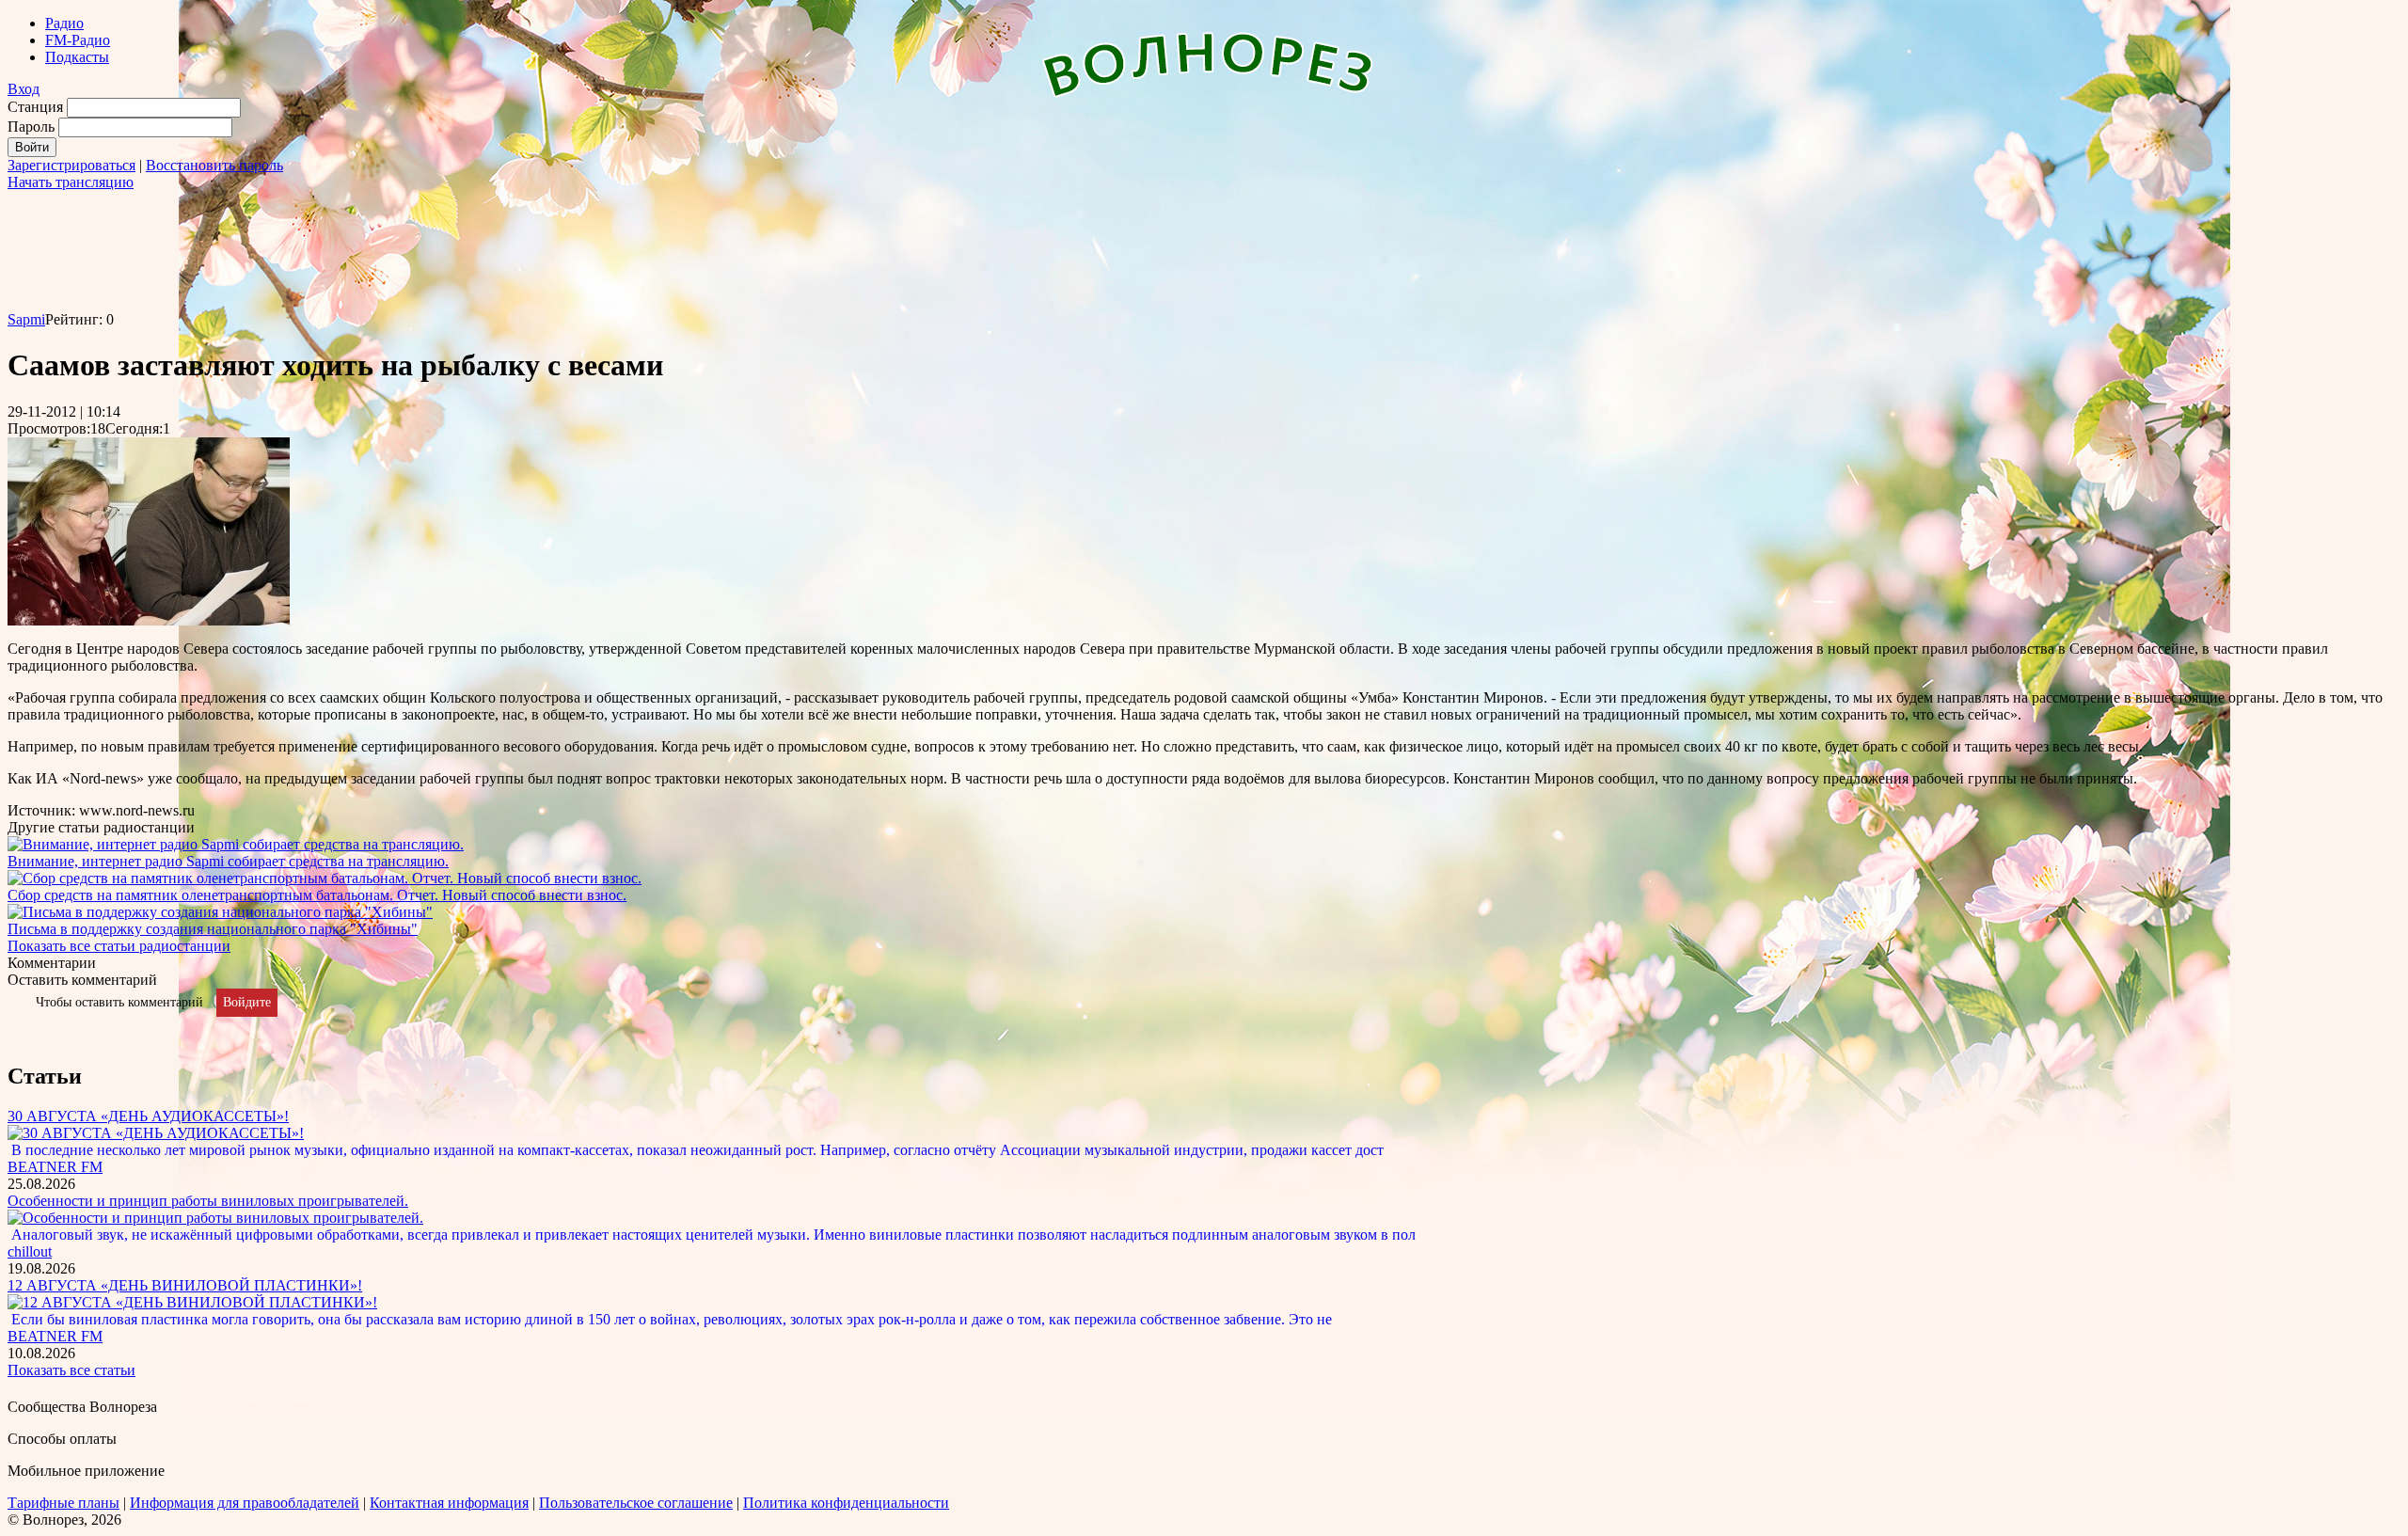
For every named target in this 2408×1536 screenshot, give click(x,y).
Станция (35, 107)
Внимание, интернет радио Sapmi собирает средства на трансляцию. (228, 861)
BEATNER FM (55, 1167)
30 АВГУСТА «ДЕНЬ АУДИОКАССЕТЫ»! (148, 1116)
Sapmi (26, 319)
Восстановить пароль (214, 165)
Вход (24, 89)
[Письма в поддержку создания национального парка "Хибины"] (220, 912)
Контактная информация (449, 1503)
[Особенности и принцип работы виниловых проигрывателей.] (215, 1218)
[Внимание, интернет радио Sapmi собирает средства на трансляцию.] (236, 844)
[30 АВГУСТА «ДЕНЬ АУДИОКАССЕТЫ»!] (156, 1133)
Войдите (247, 1002)
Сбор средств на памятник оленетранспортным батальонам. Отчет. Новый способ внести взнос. (317, 895)
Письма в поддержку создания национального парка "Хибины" (213, 929)
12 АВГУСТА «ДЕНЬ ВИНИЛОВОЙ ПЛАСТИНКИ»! (185, 1285)
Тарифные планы (63, 1503)
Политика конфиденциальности (846, 1503)
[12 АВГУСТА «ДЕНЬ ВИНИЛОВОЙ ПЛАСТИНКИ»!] (192, 1302)
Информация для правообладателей (245, 1503)
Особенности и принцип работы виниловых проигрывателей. (208, 1201)
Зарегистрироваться (71, 165)
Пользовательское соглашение (636, 1503)
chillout (30, 1251)
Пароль (31, 127)
